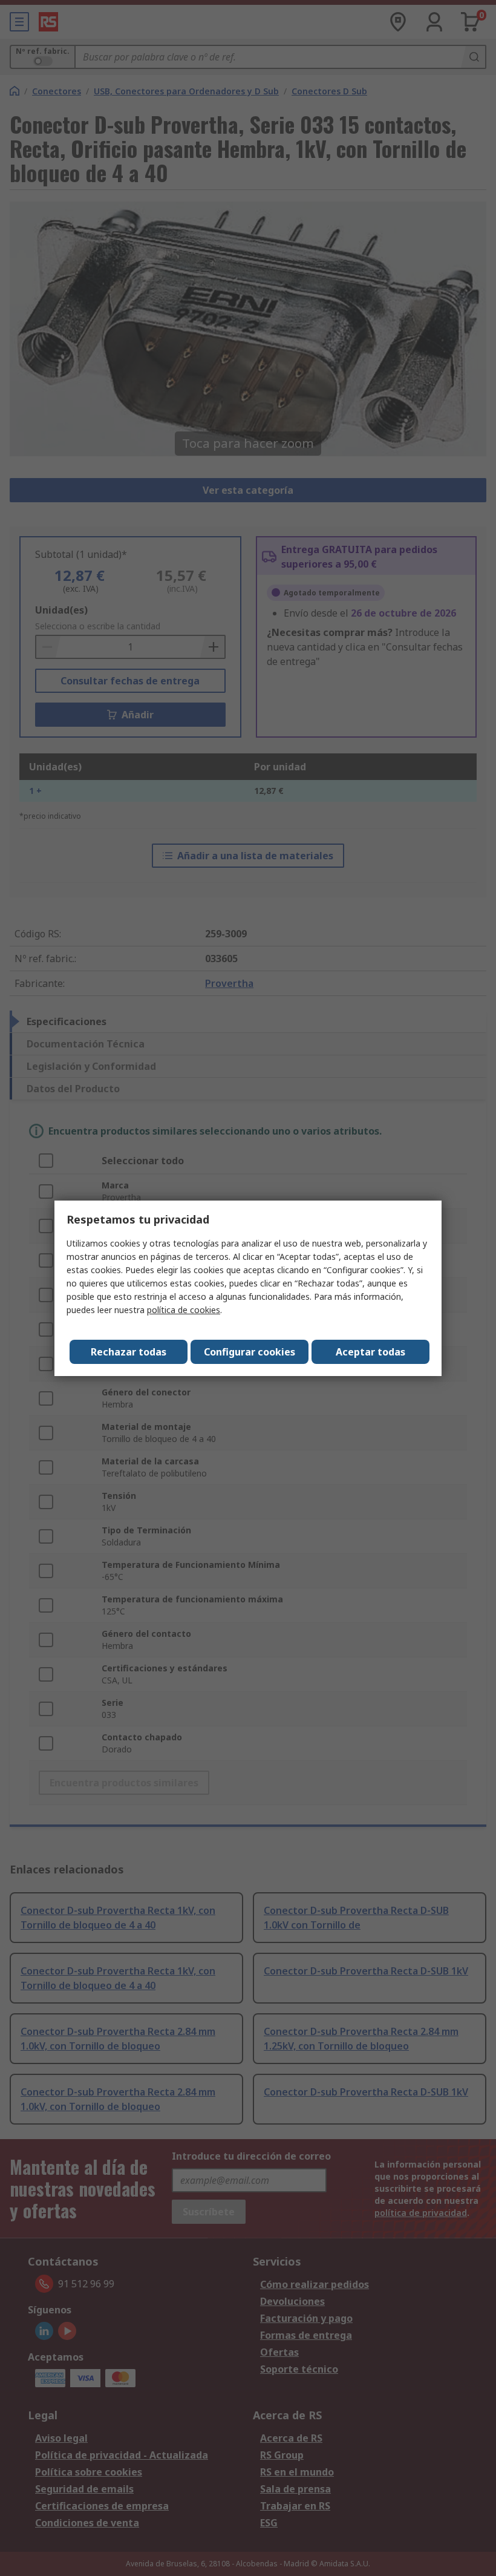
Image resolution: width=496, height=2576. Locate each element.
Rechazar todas (129, 1352)
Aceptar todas (370, 1352)
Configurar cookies (250, 1352)
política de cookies (184, 1310)
